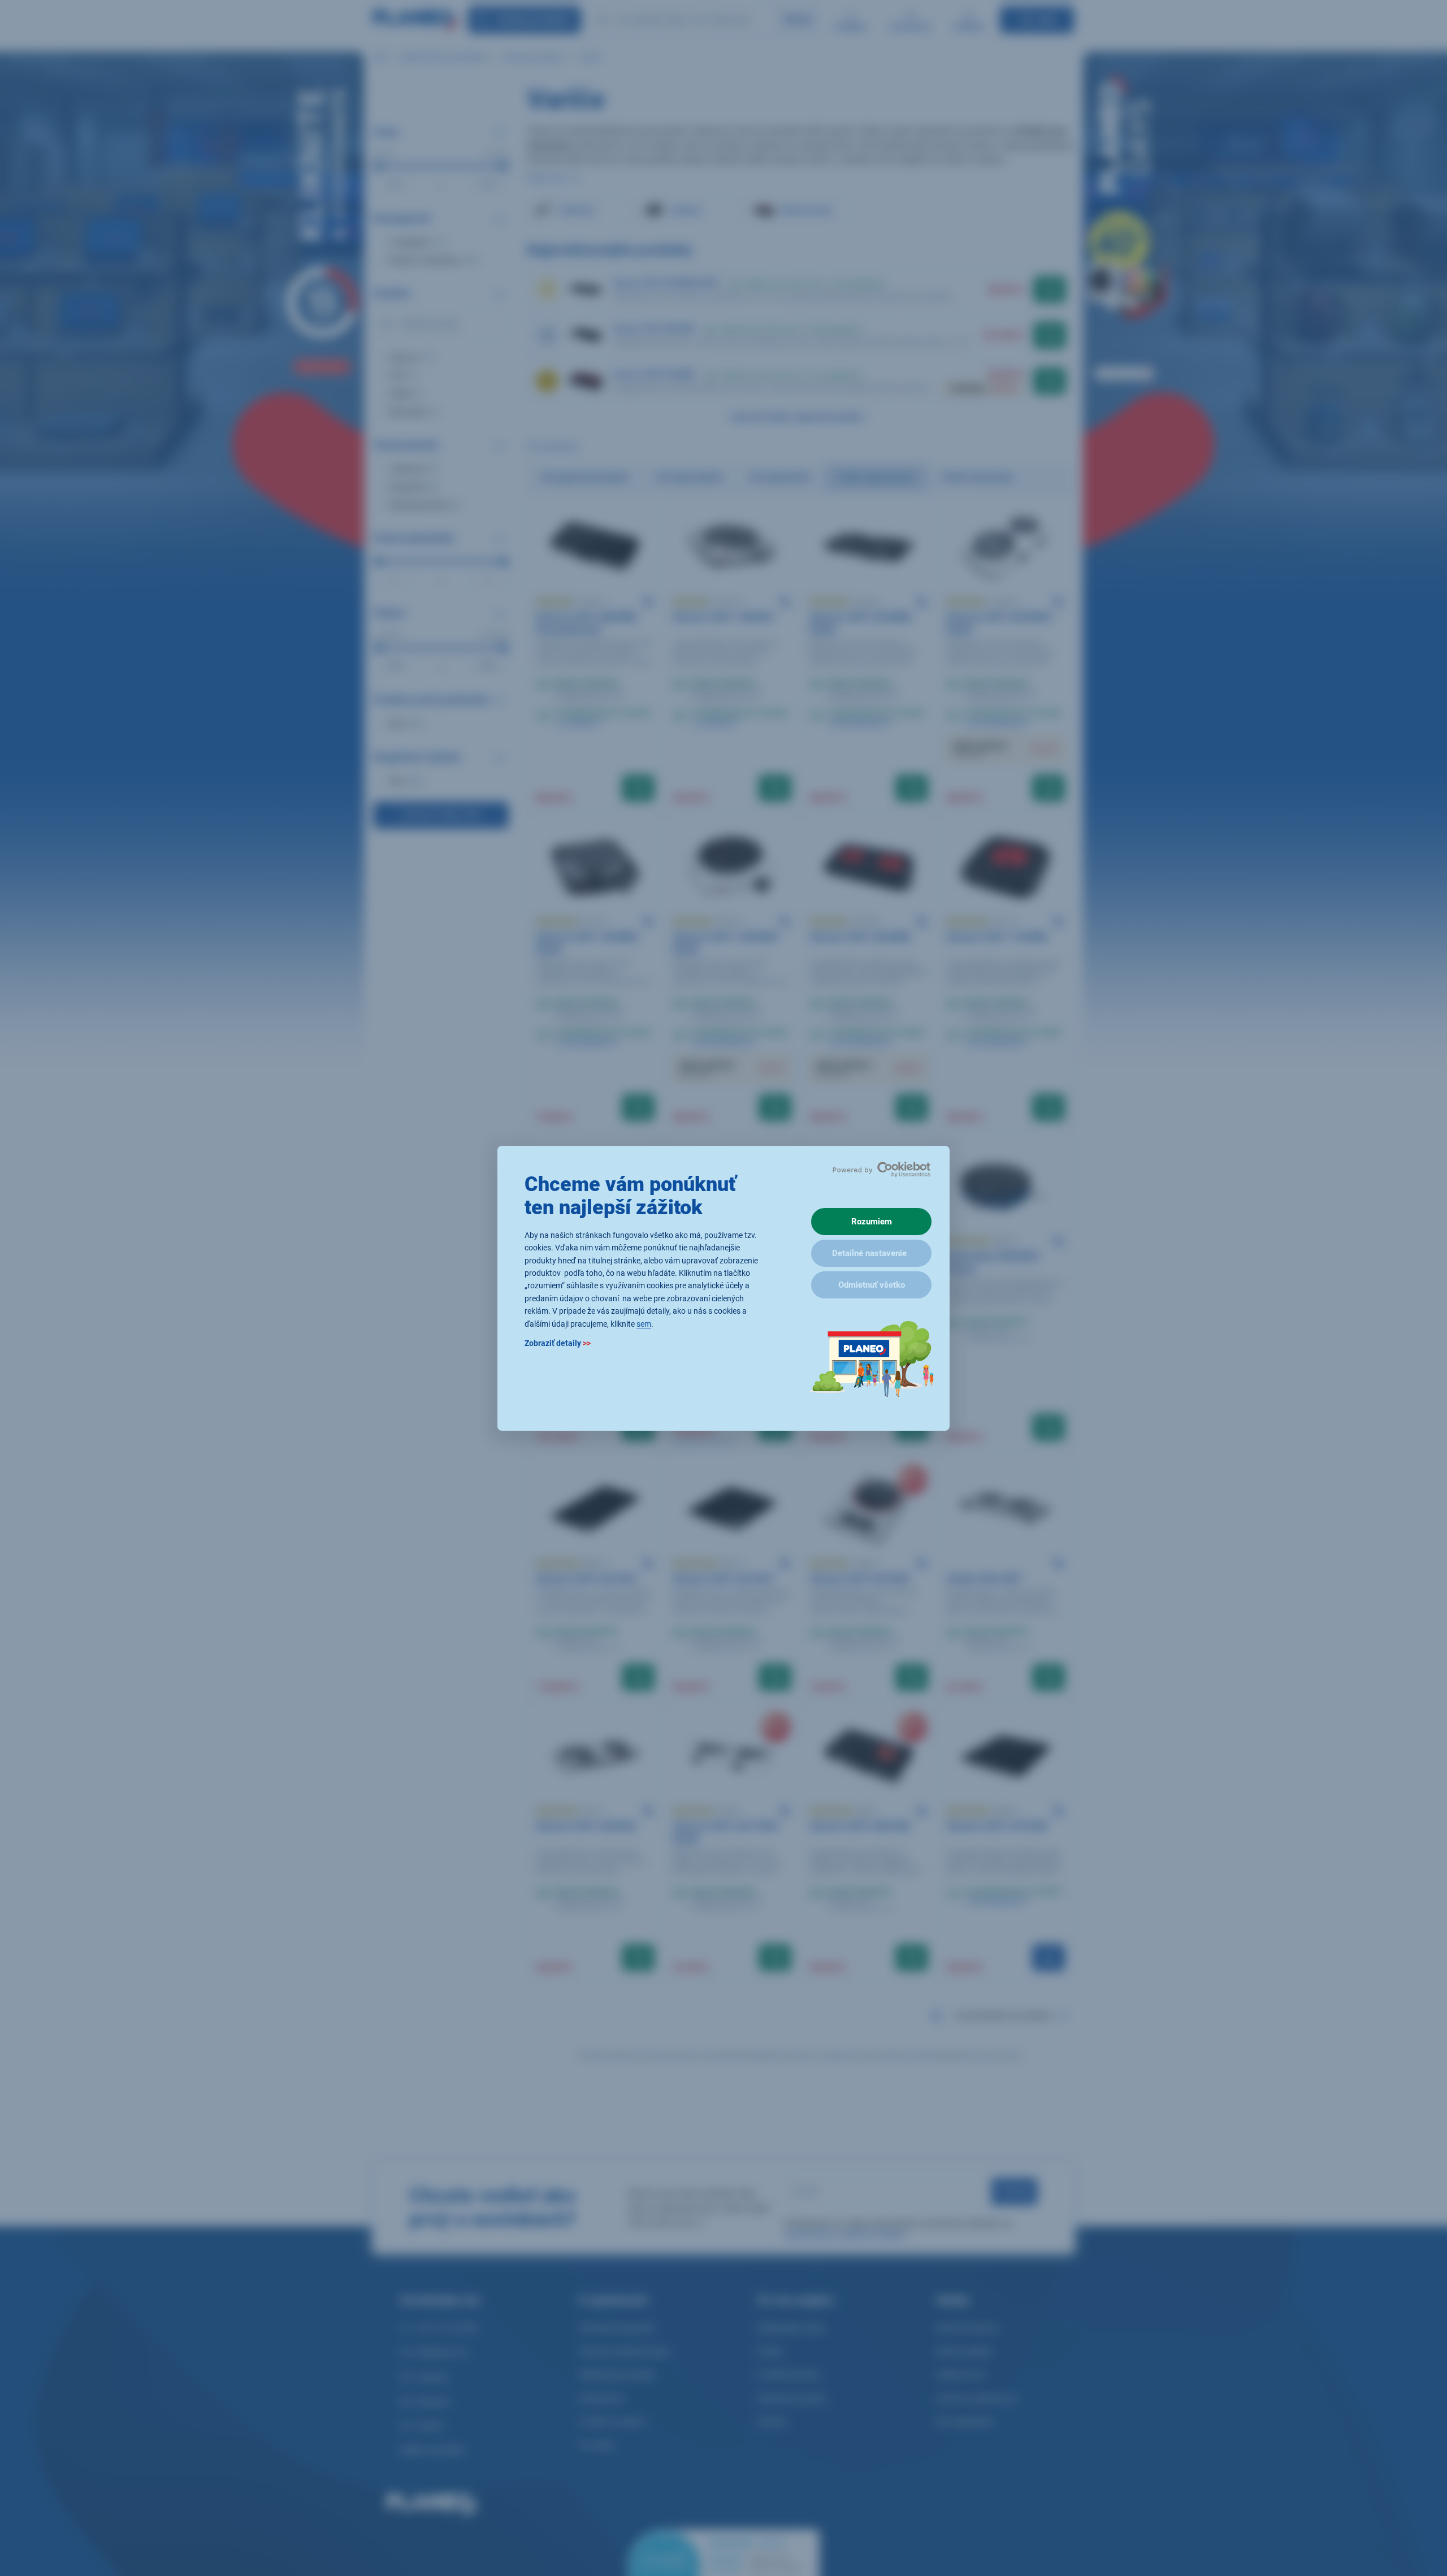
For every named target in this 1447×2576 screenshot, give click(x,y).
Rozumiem (872, 1222)
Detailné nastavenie (869, 1253)
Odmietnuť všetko (872, 1285)
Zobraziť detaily (558, 1343)
